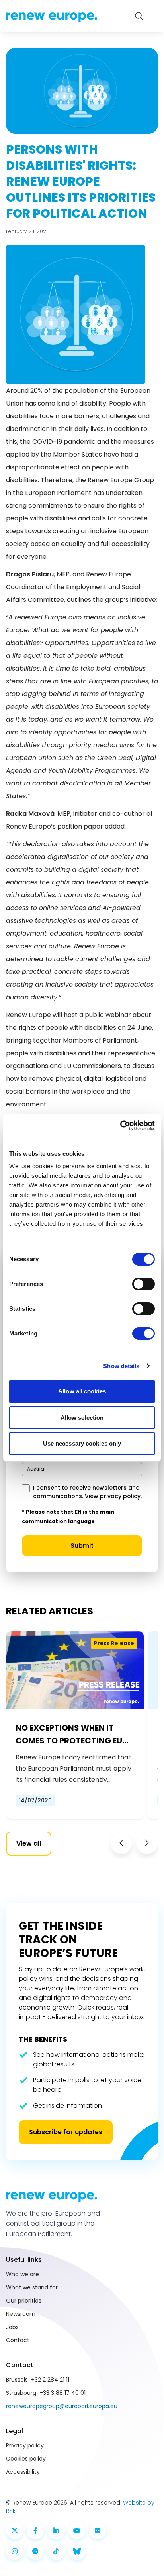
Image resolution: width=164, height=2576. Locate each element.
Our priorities (24, 2301)
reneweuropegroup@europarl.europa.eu (62, 2406)
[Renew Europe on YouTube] (77, 2530)
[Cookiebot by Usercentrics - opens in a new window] (120, 1126)
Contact (18, 2340)
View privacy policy (113, 1496)
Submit (82, 1546)
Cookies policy (26, 2459)
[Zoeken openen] (139, 16)
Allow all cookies (82, 1391)
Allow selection (82, 1418)
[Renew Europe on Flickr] (98, 2530)
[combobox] (82, 1469)
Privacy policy (25, 2445)
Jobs (12, 2327)
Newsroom (21, 2314)
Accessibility (23, 2472)
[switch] (143, 1284)
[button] (121, 1843)
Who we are (22, 2274)
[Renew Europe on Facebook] (35, 2530)
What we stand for (32, 2287)
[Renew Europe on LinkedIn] (56, 2530)
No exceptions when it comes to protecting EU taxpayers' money (69, 1735)
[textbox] (36, 1469)
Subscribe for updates (66, 2132)
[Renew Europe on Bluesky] (77, 2551)
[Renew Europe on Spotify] (35, 2551)
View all (29, 1843)
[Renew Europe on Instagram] (15, 2551)
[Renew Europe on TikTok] (56, 2551)
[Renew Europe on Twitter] (15, 2530)
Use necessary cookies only (82, 1443)
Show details (121, 1366)
